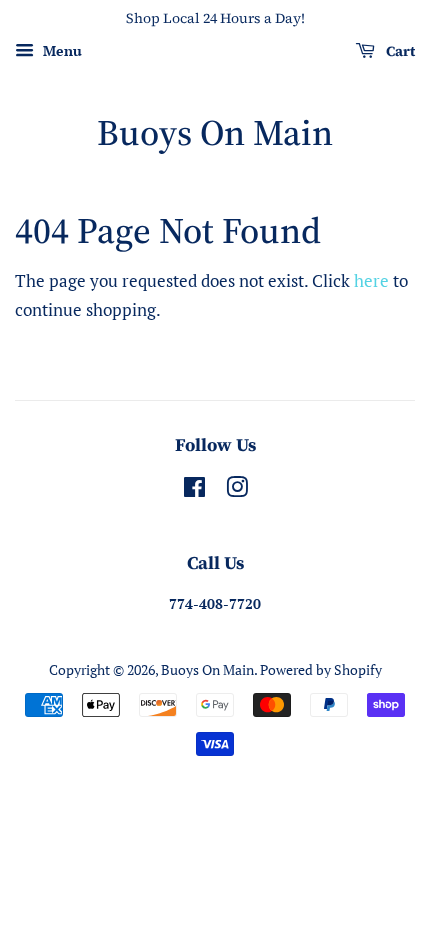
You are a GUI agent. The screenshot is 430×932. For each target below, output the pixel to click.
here (371, 280)
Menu (60, 50)
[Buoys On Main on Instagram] (237, 490)
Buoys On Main (215, 132)
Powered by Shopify (321, 669)
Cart (399, 51)
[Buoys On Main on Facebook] (194, 490)
